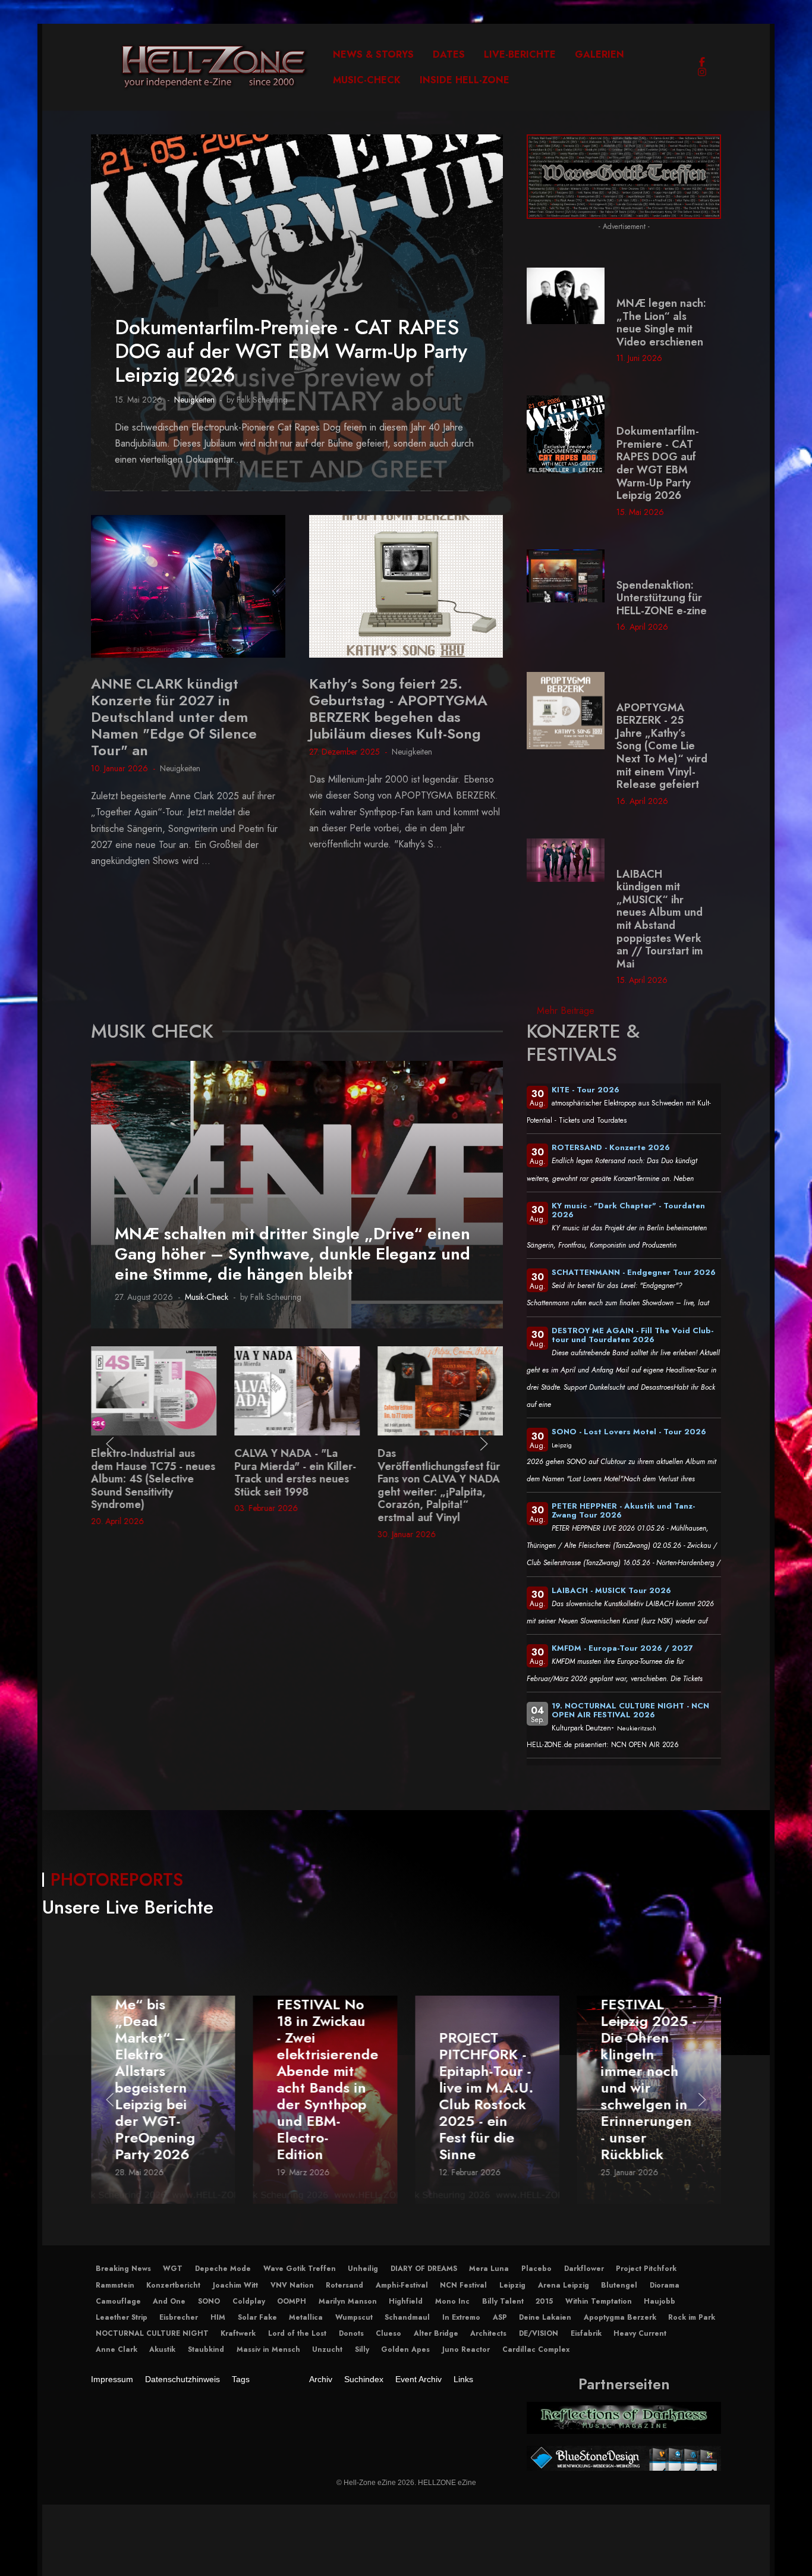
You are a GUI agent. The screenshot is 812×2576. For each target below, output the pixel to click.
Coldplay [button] (249, 2301)
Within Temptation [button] (599, 2301)
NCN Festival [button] (463, 2285)
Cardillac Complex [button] (536, 2349)
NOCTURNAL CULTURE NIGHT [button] (152, 2333)
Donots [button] (351, 2333)
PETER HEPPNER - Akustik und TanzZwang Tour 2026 (623, 1510)
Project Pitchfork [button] (646, 2269)
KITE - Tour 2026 (586, 1090)
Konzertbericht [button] (173, 2285)
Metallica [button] (306, 2317)
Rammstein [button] (115, 2285)
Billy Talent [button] (503, 2301)
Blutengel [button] (619, 2285)
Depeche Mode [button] (223, 2269)
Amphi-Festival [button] (402, 2285)
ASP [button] (500, 2317)
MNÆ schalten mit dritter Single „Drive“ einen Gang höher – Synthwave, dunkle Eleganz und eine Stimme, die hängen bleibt (292, 1254)
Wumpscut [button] (354, 2317)
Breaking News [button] (123, 2269)
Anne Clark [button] (117, 2349)
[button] (110, 1444)
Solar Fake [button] (257, 2317)
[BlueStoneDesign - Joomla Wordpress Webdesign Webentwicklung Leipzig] (624, 2458)
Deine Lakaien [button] (545, 2317)
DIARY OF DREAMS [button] (424, 2269)
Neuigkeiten (194, 400)
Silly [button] (362, 2349)
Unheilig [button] (363, 2269)
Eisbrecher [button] (179, 2317)
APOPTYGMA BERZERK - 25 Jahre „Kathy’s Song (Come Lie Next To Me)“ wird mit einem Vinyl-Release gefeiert (662, 746)
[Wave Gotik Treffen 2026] (624, 176)
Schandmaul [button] (407, 2317)
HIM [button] (218, 2317)
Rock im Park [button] (692, 2317)
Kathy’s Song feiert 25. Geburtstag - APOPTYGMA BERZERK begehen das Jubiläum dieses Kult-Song (398, 709)
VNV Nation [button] (292, 2285)
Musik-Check (207, 1297)
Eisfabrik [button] (586, 2333)
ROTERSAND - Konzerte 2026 (611, 1147)
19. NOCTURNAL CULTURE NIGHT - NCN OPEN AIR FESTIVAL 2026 (630, 1710)
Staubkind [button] (206, 2349)
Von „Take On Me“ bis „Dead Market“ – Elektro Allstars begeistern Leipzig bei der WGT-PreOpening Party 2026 (161, 2071)
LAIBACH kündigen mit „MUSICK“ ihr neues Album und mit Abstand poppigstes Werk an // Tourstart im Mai (660, 919)
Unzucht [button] (327, 2349)
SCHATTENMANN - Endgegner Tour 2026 (634, 1272)
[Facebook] (702, 62)
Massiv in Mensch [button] (268, 2349)
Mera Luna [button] (489, 2269)
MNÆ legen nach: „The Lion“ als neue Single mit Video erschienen (661, 323)
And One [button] (169, 2301)
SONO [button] (209, 2301)
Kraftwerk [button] (238, 2333)
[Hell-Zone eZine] (214, 67)
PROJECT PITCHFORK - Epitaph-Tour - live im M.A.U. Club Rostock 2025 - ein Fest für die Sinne (486, 2096)
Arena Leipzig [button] (564, 2285)
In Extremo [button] (461, 2317)
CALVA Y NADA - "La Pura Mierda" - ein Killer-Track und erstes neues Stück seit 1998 (295, 1473)
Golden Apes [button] (405, 2349)
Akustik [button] (162, 2349)
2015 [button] (544, 2301)
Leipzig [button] (512, 2285)
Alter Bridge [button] (436, 2333)
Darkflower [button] (584, 2269)
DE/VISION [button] (539, 2333)
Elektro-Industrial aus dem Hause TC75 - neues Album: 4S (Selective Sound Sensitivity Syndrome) (153, 1479)
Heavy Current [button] (640, 2333)
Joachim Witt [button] (235, 2285)
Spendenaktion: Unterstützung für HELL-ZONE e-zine (662, 598)
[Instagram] (702, 72)
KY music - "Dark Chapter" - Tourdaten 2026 (628, 1210)
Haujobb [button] (660, 2301)
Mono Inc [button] (452, 2301)
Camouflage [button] (118, 2301)
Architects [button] (488, 2333)
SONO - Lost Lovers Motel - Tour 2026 (629, 1432)
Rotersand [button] (344, 2285)
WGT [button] (173, 2269)
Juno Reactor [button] (466, 2349)
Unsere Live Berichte (128, 1907)
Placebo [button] (536, 2269)
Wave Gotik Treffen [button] (300, 2269)
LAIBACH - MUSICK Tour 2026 (611, 1590)
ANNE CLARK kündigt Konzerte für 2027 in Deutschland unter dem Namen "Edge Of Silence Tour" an (174, 717)
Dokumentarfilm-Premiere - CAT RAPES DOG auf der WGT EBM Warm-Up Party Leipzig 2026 (291, 351)
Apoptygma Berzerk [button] (620, 2317)
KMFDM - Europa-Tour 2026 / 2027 (622, 1648)
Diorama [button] (665, 2285)
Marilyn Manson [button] (348, 2301)
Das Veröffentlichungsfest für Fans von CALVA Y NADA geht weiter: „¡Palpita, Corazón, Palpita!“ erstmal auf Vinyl (439, 1485)
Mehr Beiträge (566, 1011)
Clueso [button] (388, 2333)
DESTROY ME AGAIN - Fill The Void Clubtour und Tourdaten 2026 (632, 1335)
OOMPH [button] (292, 2301)
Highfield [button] (406, 2301)
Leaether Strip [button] (122, 2317)
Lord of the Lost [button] (297, 2333)
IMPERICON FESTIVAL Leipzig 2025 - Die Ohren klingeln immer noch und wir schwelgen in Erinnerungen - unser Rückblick (649, 2071)
